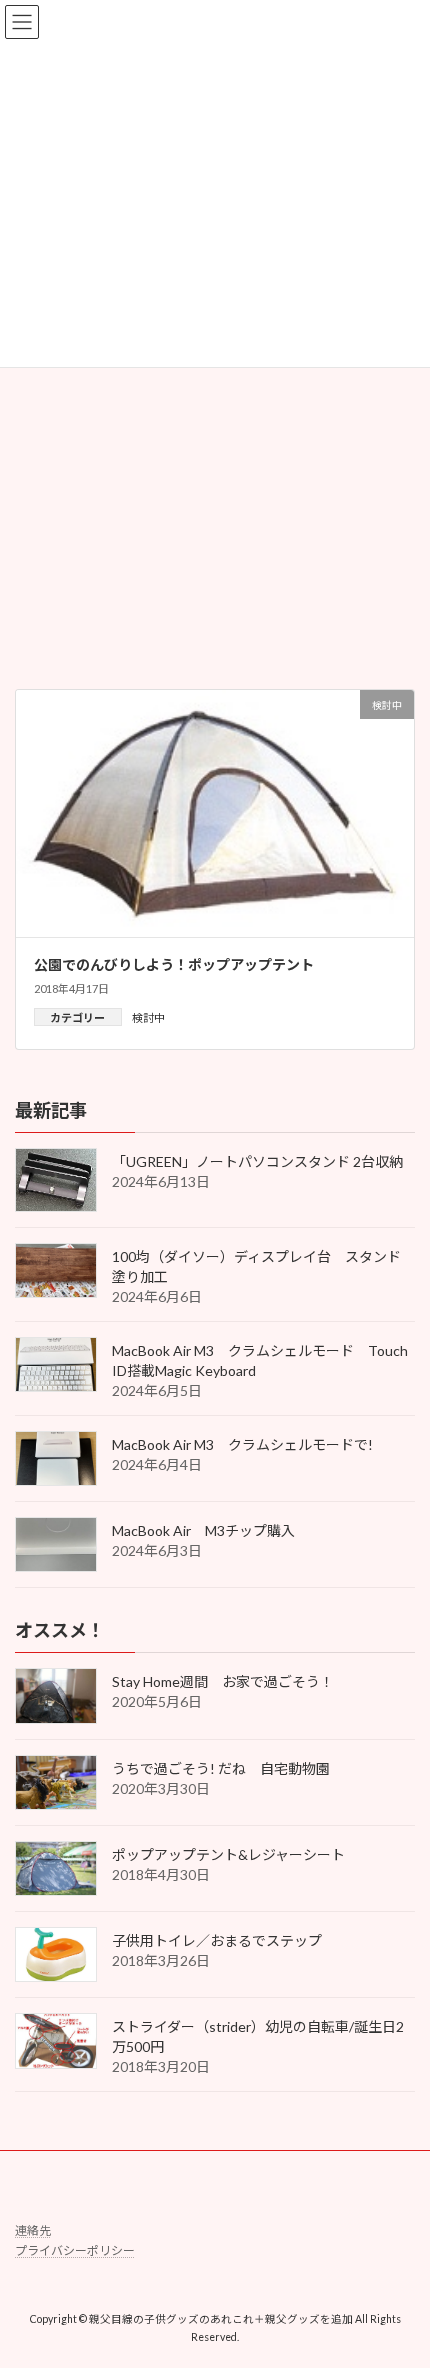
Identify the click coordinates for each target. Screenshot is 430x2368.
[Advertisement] (215, 436)
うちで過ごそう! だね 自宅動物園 (221, 1767)
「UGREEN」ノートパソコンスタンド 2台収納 (257, 1161)
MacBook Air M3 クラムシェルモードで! (249, 1444)
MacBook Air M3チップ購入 (203, 1530)
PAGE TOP (399, 2276)
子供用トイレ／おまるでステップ (217, 1940)
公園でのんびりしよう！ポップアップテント (174, 964)
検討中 (148, 1017)
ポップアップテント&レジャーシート (228, 1854)
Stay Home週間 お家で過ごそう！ (223, 1681)
